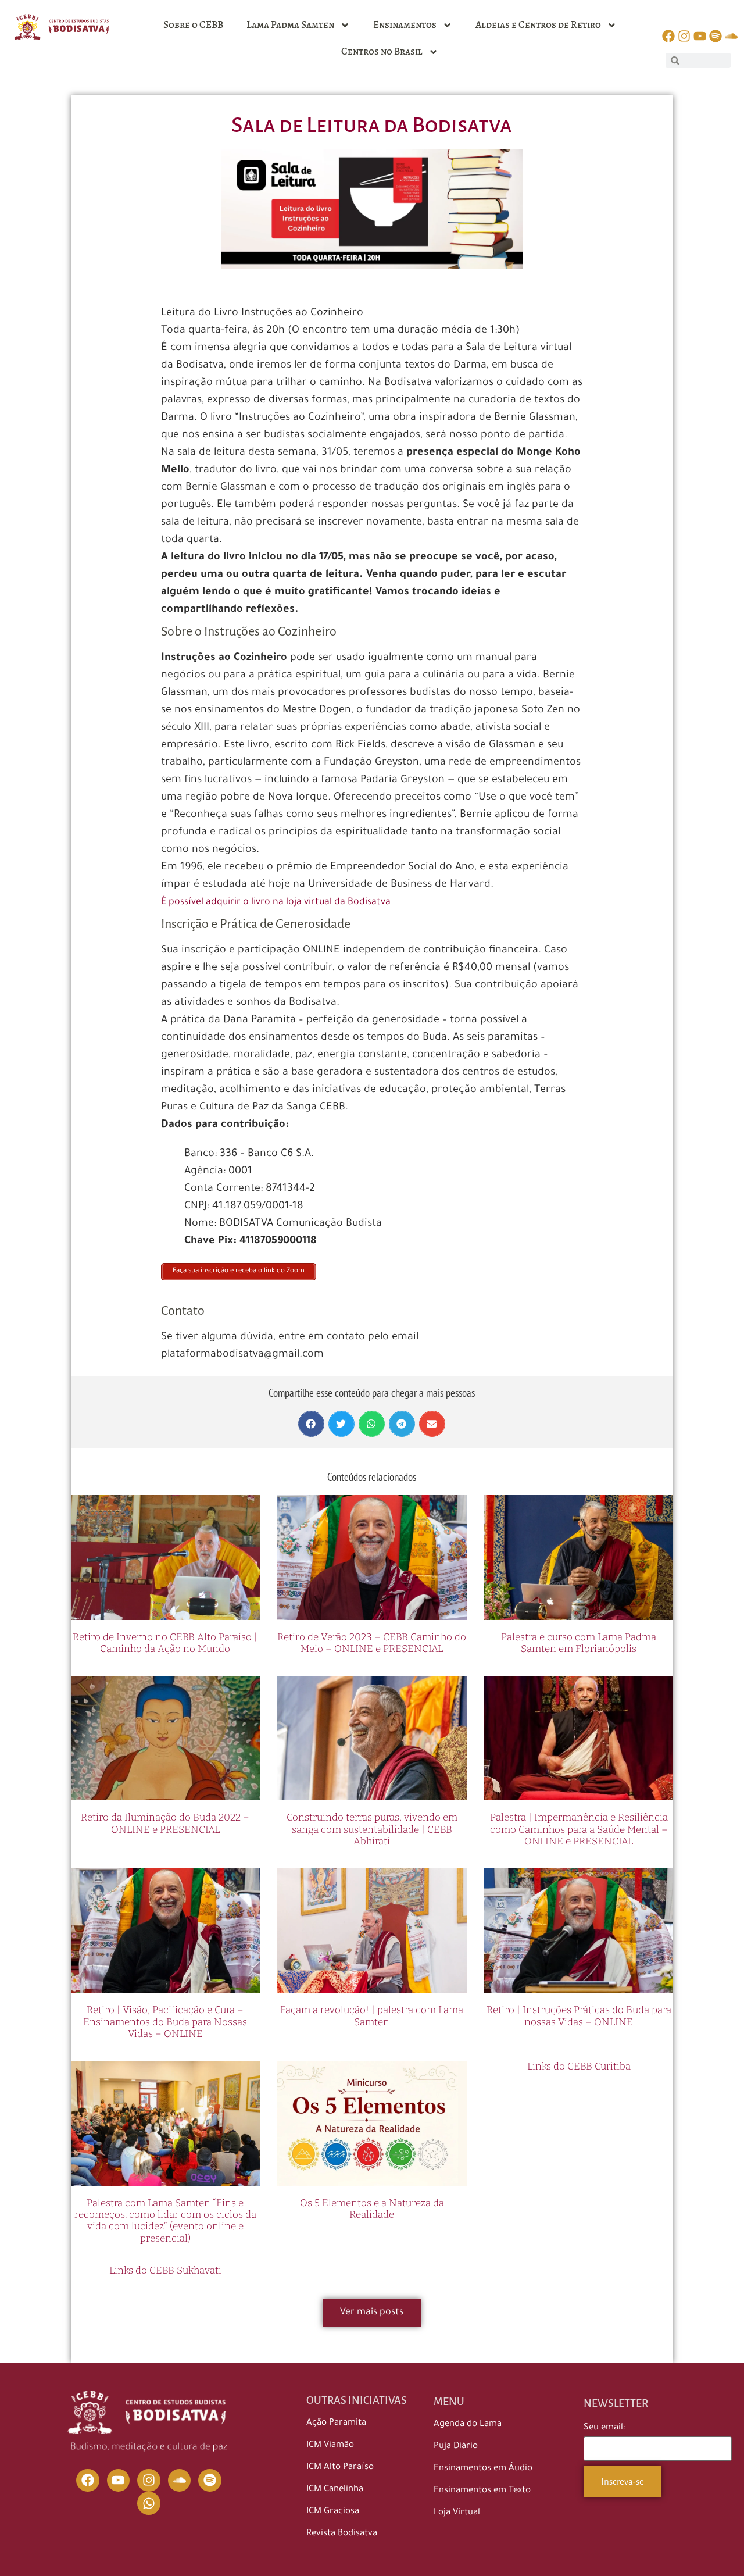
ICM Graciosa (333, 2512)
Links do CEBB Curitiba (579, 2066)
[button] (311, 1424)
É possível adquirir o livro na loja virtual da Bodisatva (276, 902)
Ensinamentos (405, 25)
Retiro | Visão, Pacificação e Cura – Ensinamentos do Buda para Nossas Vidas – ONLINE (165, 2022)
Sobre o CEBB (193, 25)
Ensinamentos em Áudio (483, 2469)
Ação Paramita (336, 2423)
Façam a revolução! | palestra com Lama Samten (372, 2016)
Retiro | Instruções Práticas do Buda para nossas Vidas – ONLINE (579, 2016)
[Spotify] (210, 2481)
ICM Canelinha (335, 2490)
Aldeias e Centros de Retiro (538, 25)
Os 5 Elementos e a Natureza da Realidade (372, 2209)
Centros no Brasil (382, 51)
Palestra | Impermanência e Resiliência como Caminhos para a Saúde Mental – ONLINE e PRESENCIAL (579, 1829)
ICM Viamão (330, 2445)
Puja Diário (456, 2447)
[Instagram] (149, 2481)
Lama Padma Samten (290, 25)
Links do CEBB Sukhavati (165, 2270)
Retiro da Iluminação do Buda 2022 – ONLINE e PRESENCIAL (165, 1823)
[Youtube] (119, 2481)
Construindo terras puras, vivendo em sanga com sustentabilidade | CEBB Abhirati (372, 1829)
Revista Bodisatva (342, 2534)
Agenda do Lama (468, 2425)
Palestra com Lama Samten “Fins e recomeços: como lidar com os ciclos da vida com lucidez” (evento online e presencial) (165, 2221)
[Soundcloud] (180, 2481)
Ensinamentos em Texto (482, 2491)
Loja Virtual (457, 2513)
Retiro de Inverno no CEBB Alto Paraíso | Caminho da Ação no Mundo (165, 1643)
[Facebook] (88, 2481)
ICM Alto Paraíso (340, 2468)
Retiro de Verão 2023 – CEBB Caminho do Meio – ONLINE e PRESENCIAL (372, 1643)
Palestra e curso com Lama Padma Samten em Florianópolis (579, 1643)
